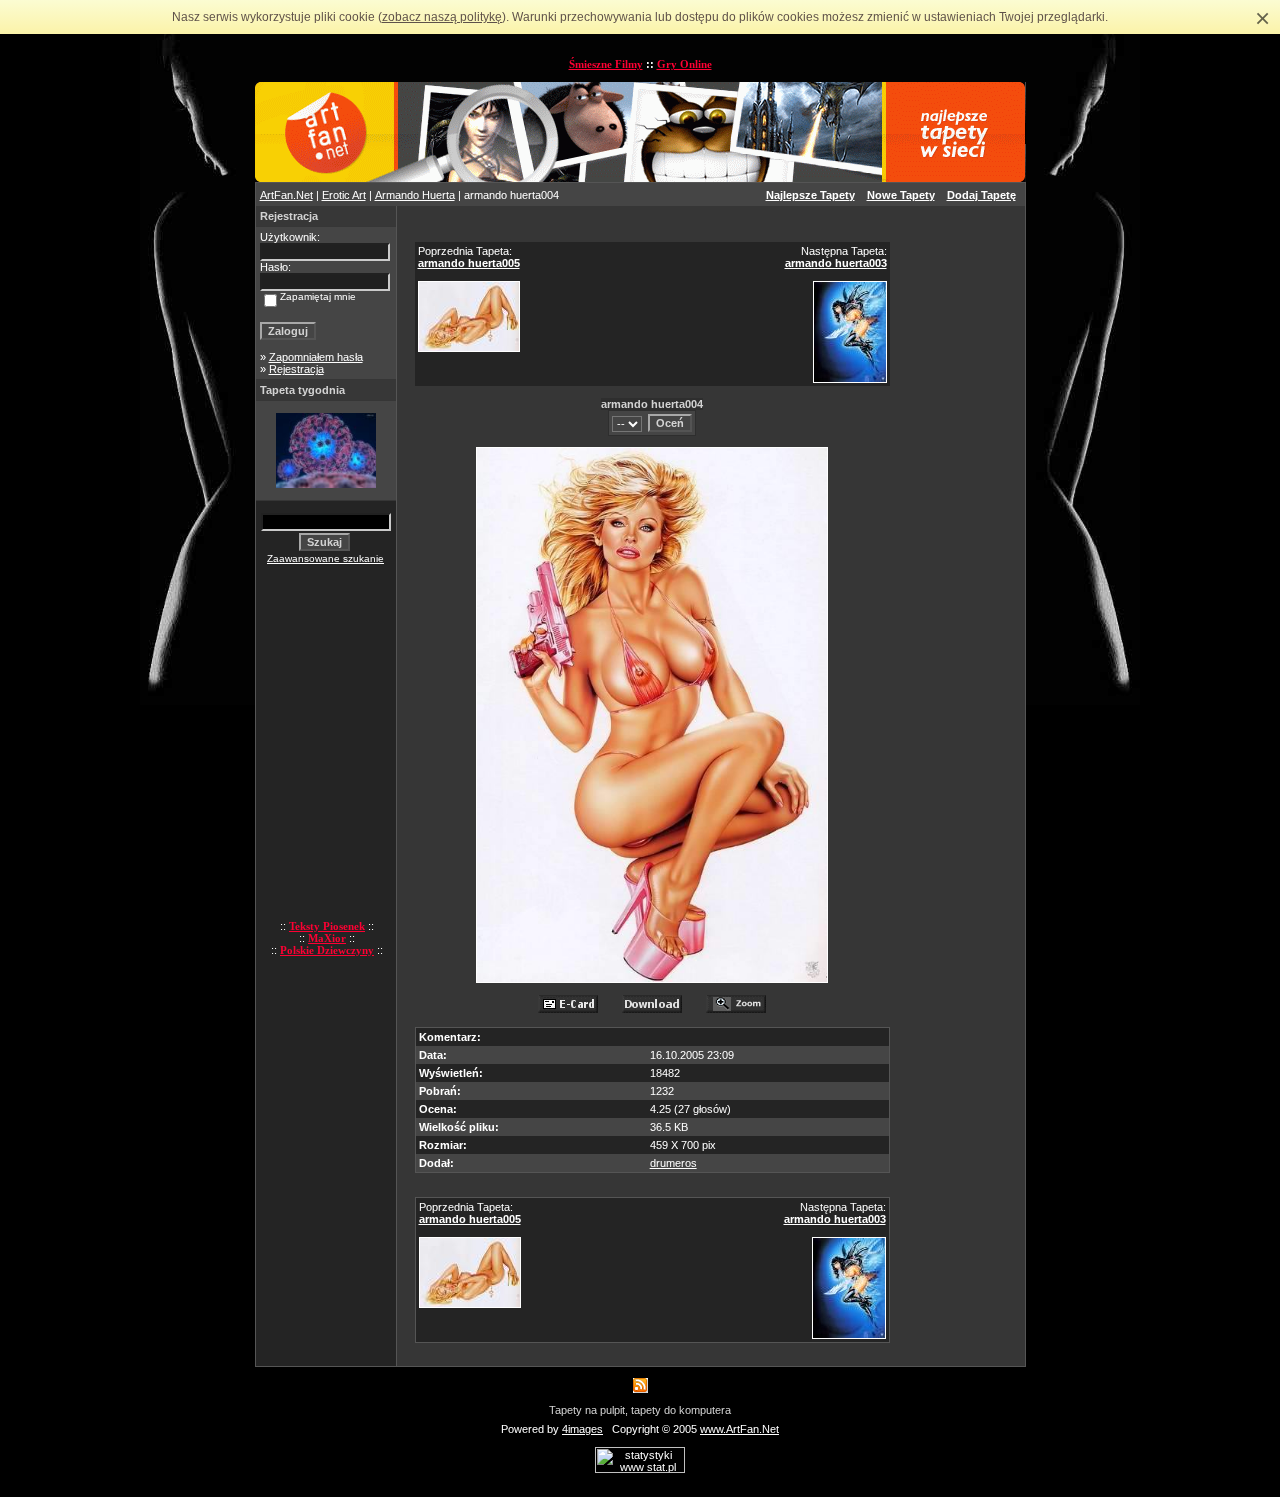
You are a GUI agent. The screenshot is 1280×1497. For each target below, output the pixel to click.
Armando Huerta (415, 195)
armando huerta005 (469, 263)
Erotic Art (344, 195)
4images (582, 1429)
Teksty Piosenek (327, 926)
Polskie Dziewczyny (327, 950)
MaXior (327, 938)
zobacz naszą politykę (442, 17)
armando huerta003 (836, 263)
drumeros (673, 1163)
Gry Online (684, 64)
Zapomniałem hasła (316, 357)
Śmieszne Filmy (606, 64)
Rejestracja (296, 369)
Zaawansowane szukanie (325, 558)
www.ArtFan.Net (739, 1429)
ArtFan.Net (286, 195)
